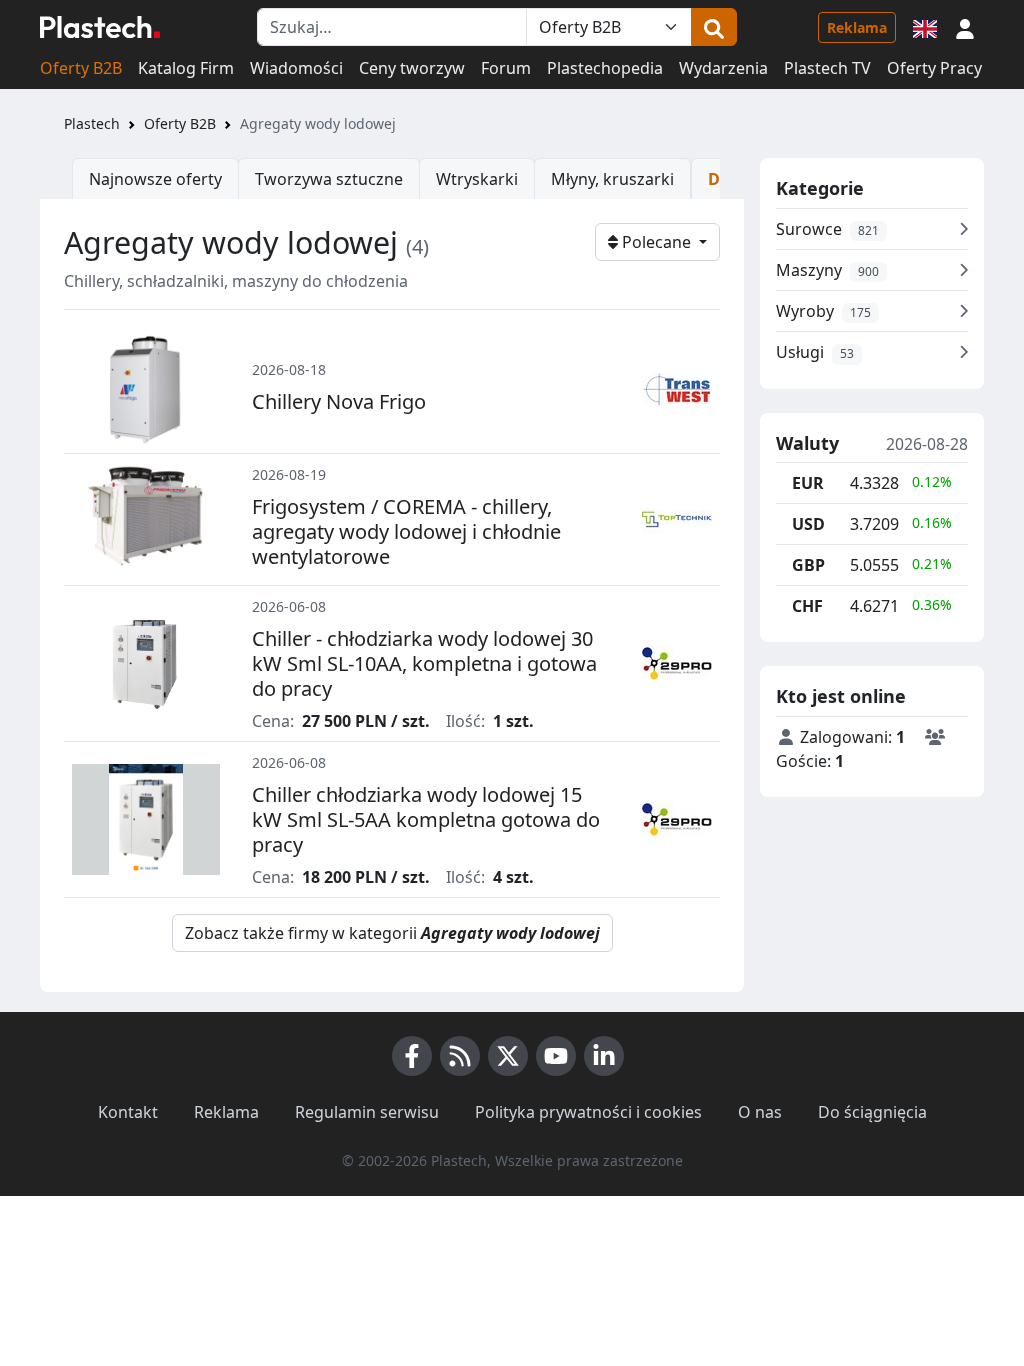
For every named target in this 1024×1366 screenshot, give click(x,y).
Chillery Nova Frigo (339, 401)
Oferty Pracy (934, 68)
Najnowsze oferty (155, 179)
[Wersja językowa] (925, 27)
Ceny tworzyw (412, 68)
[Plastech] (100, 27)
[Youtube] (556, 1056)
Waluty (807, 444)
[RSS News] (460, 1056)
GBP (808, 565)
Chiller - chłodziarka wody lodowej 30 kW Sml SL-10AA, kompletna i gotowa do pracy (424, 663)
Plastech (92, 123)
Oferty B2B (81, 68)
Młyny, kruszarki (612, 179)
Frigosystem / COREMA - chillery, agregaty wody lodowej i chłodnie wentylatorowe (406, 531)
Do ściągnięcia (872, 1112)
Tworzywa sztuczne (329, 179)
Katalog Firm (186, 68)
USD (808, 524)
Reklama (857, 27)
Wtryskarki (477, 179)
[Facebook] (412, 1056)
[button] (965, 27)
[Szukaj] (714, 27)
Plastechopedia (605, 68)
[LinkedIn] (604, 1056)
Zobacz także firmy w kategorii (392, 933)
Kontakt (128, 1112)
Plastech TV (827, 68)
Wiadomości (296, 68)
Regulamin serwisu (367, 1112)
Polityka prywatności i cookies (588, 1112)
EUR (808, 483)
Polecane (656, 242)
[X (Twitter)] (508, 1056)
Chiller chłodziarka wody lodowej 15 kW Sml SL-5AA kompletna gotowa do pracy (426, 819)
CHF (807, 606)
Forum (506, 68)
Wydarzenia (723, 68)
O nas (760, 1112)
